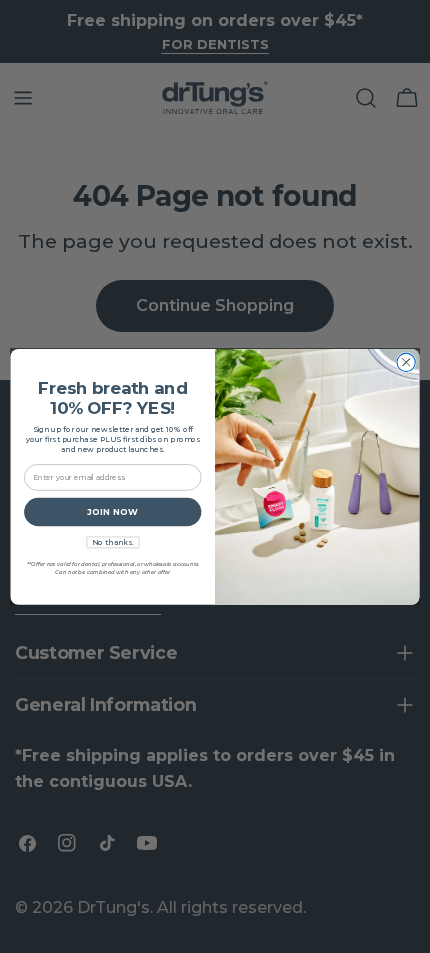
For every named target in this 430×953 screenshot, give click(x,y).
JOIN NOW (112, 512)
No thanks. (112, 541)
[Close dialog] (406, 362)
